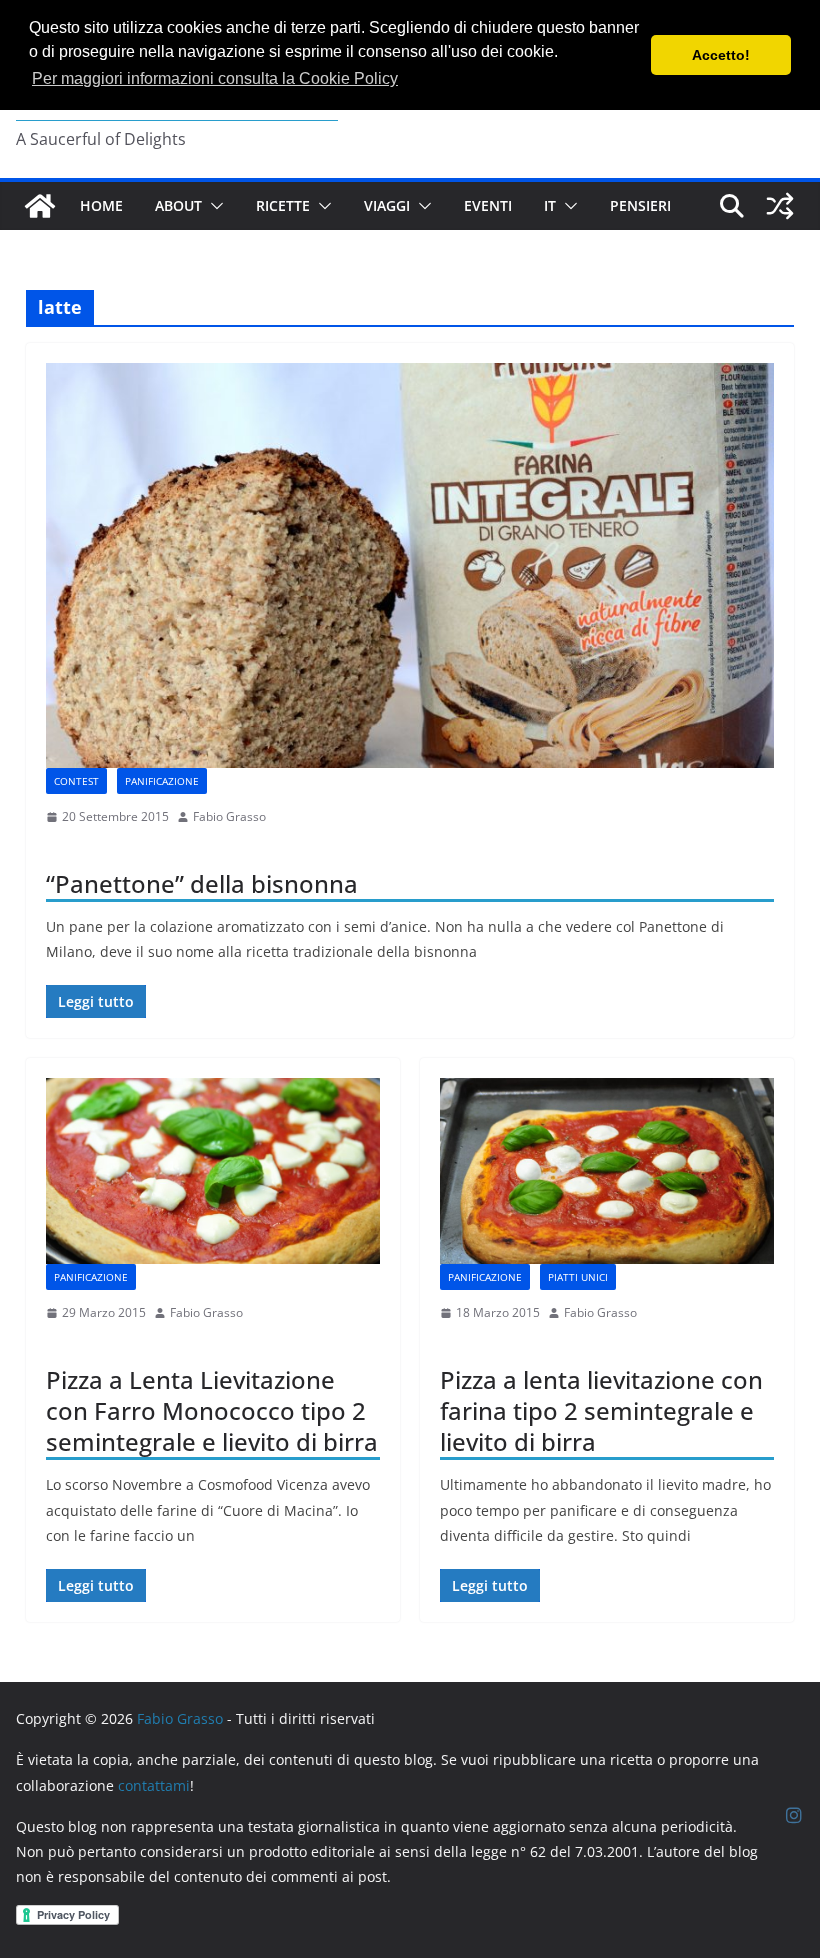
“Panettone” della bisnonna (202, 883)
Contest (76, 781)
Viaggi (387, 205)
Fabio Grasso (229, 816)
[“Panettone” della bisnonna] (410, 565)
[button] (213, 206)
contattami (154, 1785)
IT (550, 205)
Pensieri (640, 205)
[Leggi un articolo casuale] (780, 206)
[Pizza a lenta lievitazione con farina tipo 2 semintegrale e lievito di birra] (607, 1171)
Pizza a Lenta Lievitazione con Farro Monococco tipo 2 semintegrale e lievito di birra (212, 1410)
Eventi (488, 205)
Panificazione (162, 781)
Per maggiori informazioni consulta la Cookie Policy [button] (215, 78)
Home (101, 205)
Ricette (283, 205)
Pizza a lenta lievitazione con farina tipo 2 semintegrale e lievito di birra (601, 1410)
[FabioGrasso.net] (40, 206)
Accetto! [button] (721, 55)
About (178, 205)
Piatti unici (578, 1277)
